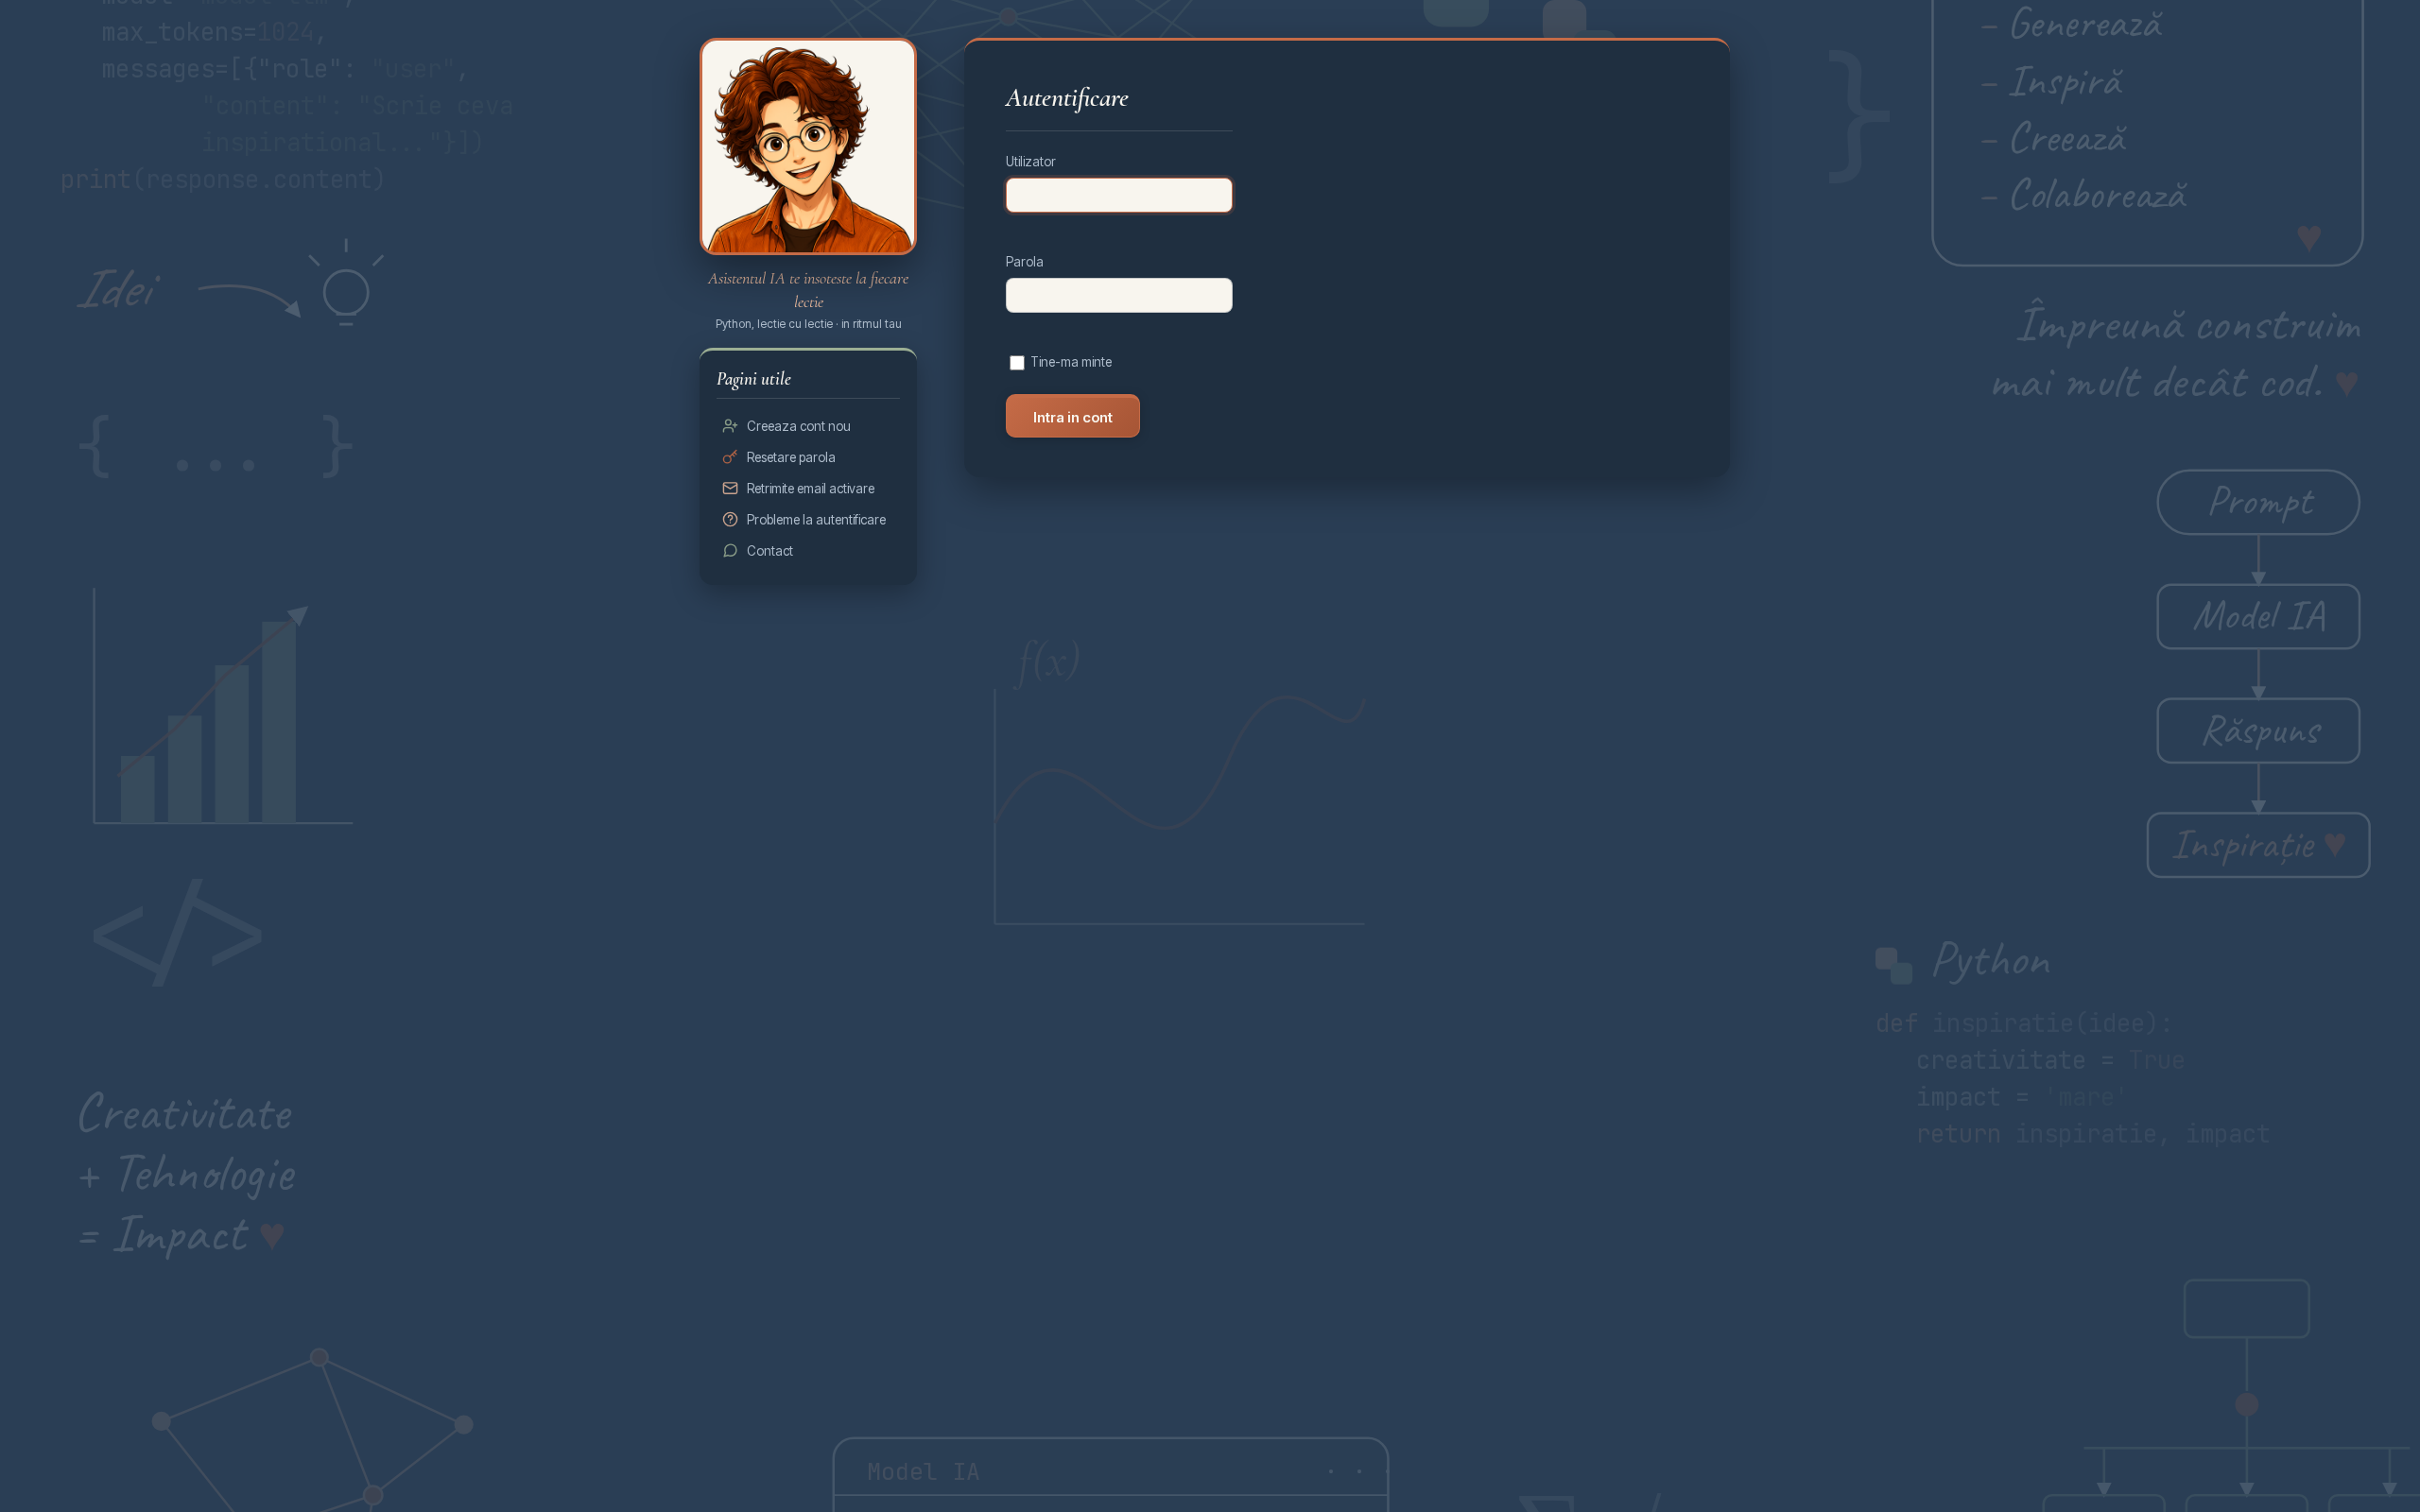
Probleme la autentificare (816, 520)
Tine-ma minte (1071, 362)
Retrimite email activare (811, 489)
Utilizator (1031, 162)
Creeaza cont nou (799, 426)
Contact (770, 551)
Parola (1025, 262)
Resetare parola (791, 457)
